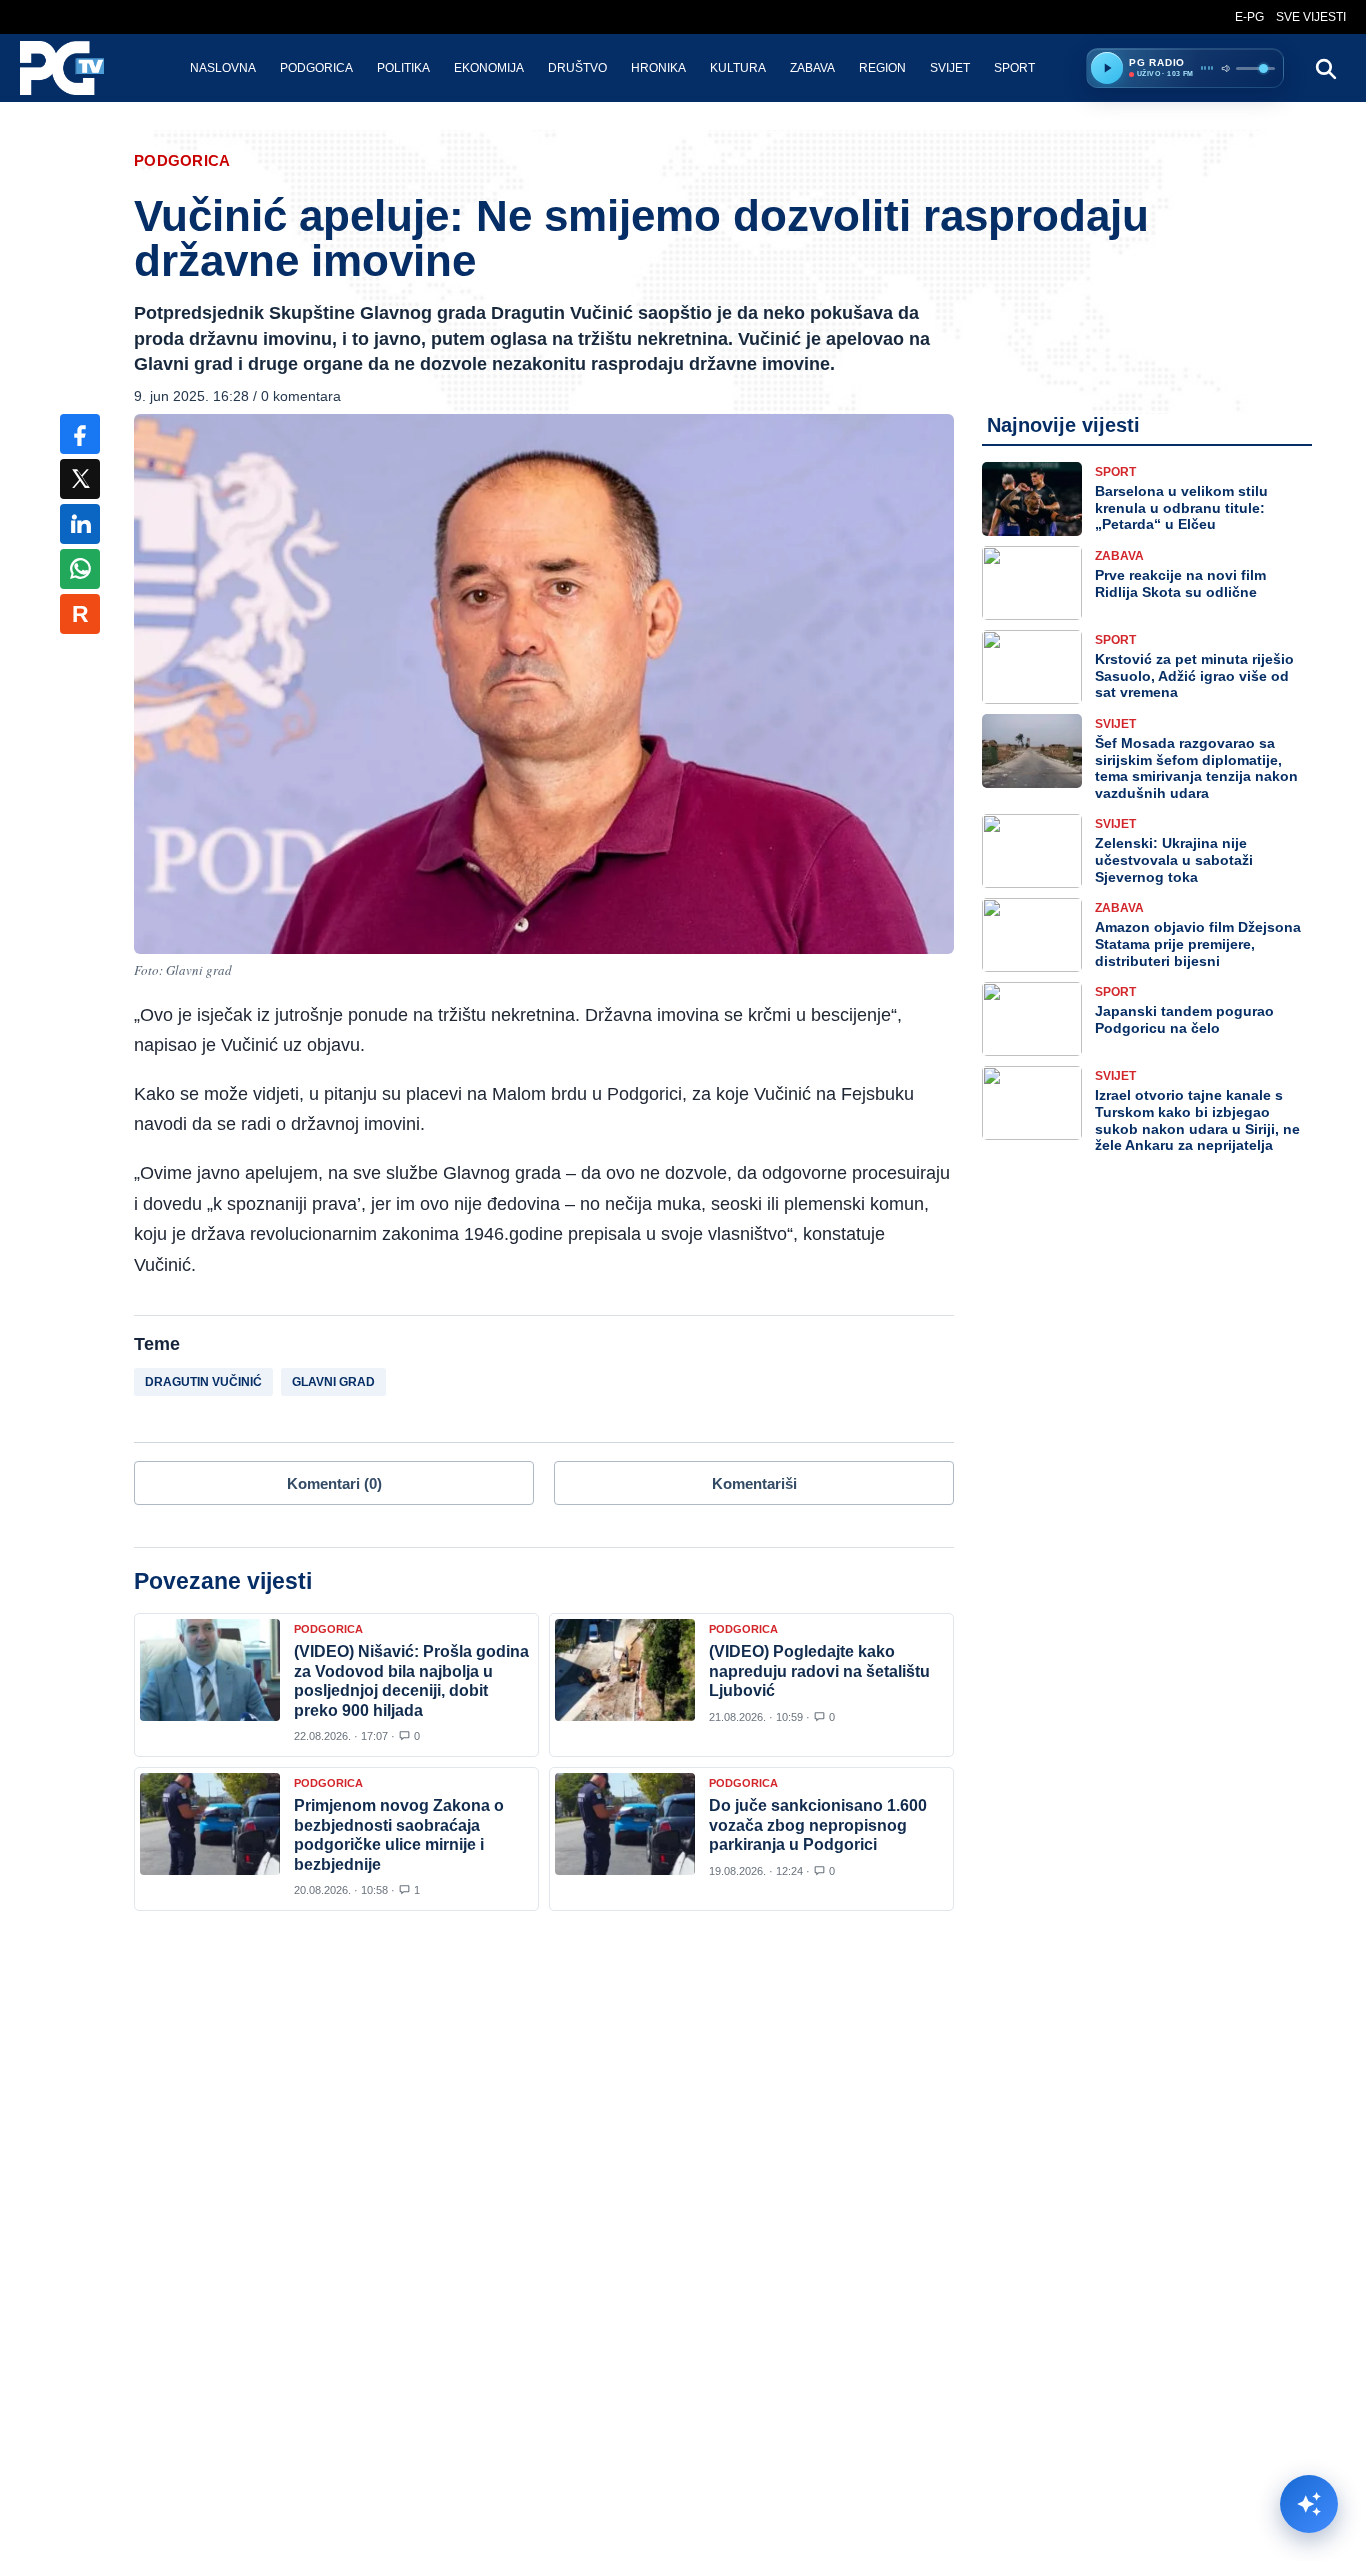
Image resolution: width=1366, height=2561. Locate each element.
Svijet (950, 68)
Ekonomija (489, 68)
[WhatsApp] (80, 569)
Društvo (577, 68)
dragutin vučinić (203, 1382)
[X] (80, 479)
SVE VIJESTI (1311, 17)
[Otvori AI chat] (1309, 2504)
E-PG (1249, 17)
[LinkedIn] (80, 524)
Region (882, 68)
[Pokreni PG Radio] (1107, 68)
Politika (403, 68)
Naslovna (223, 68)
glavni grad (333, 1382)
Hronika (658, 68)
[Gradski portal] (79, 68)
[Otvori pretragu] (1325, 68)
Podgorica (316, 68)
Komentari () (334, 1483)
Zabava (812, 68)
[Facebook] (80, 434)
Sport (1014, 68)
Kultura (738, 68)
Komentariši (754, 1483)
